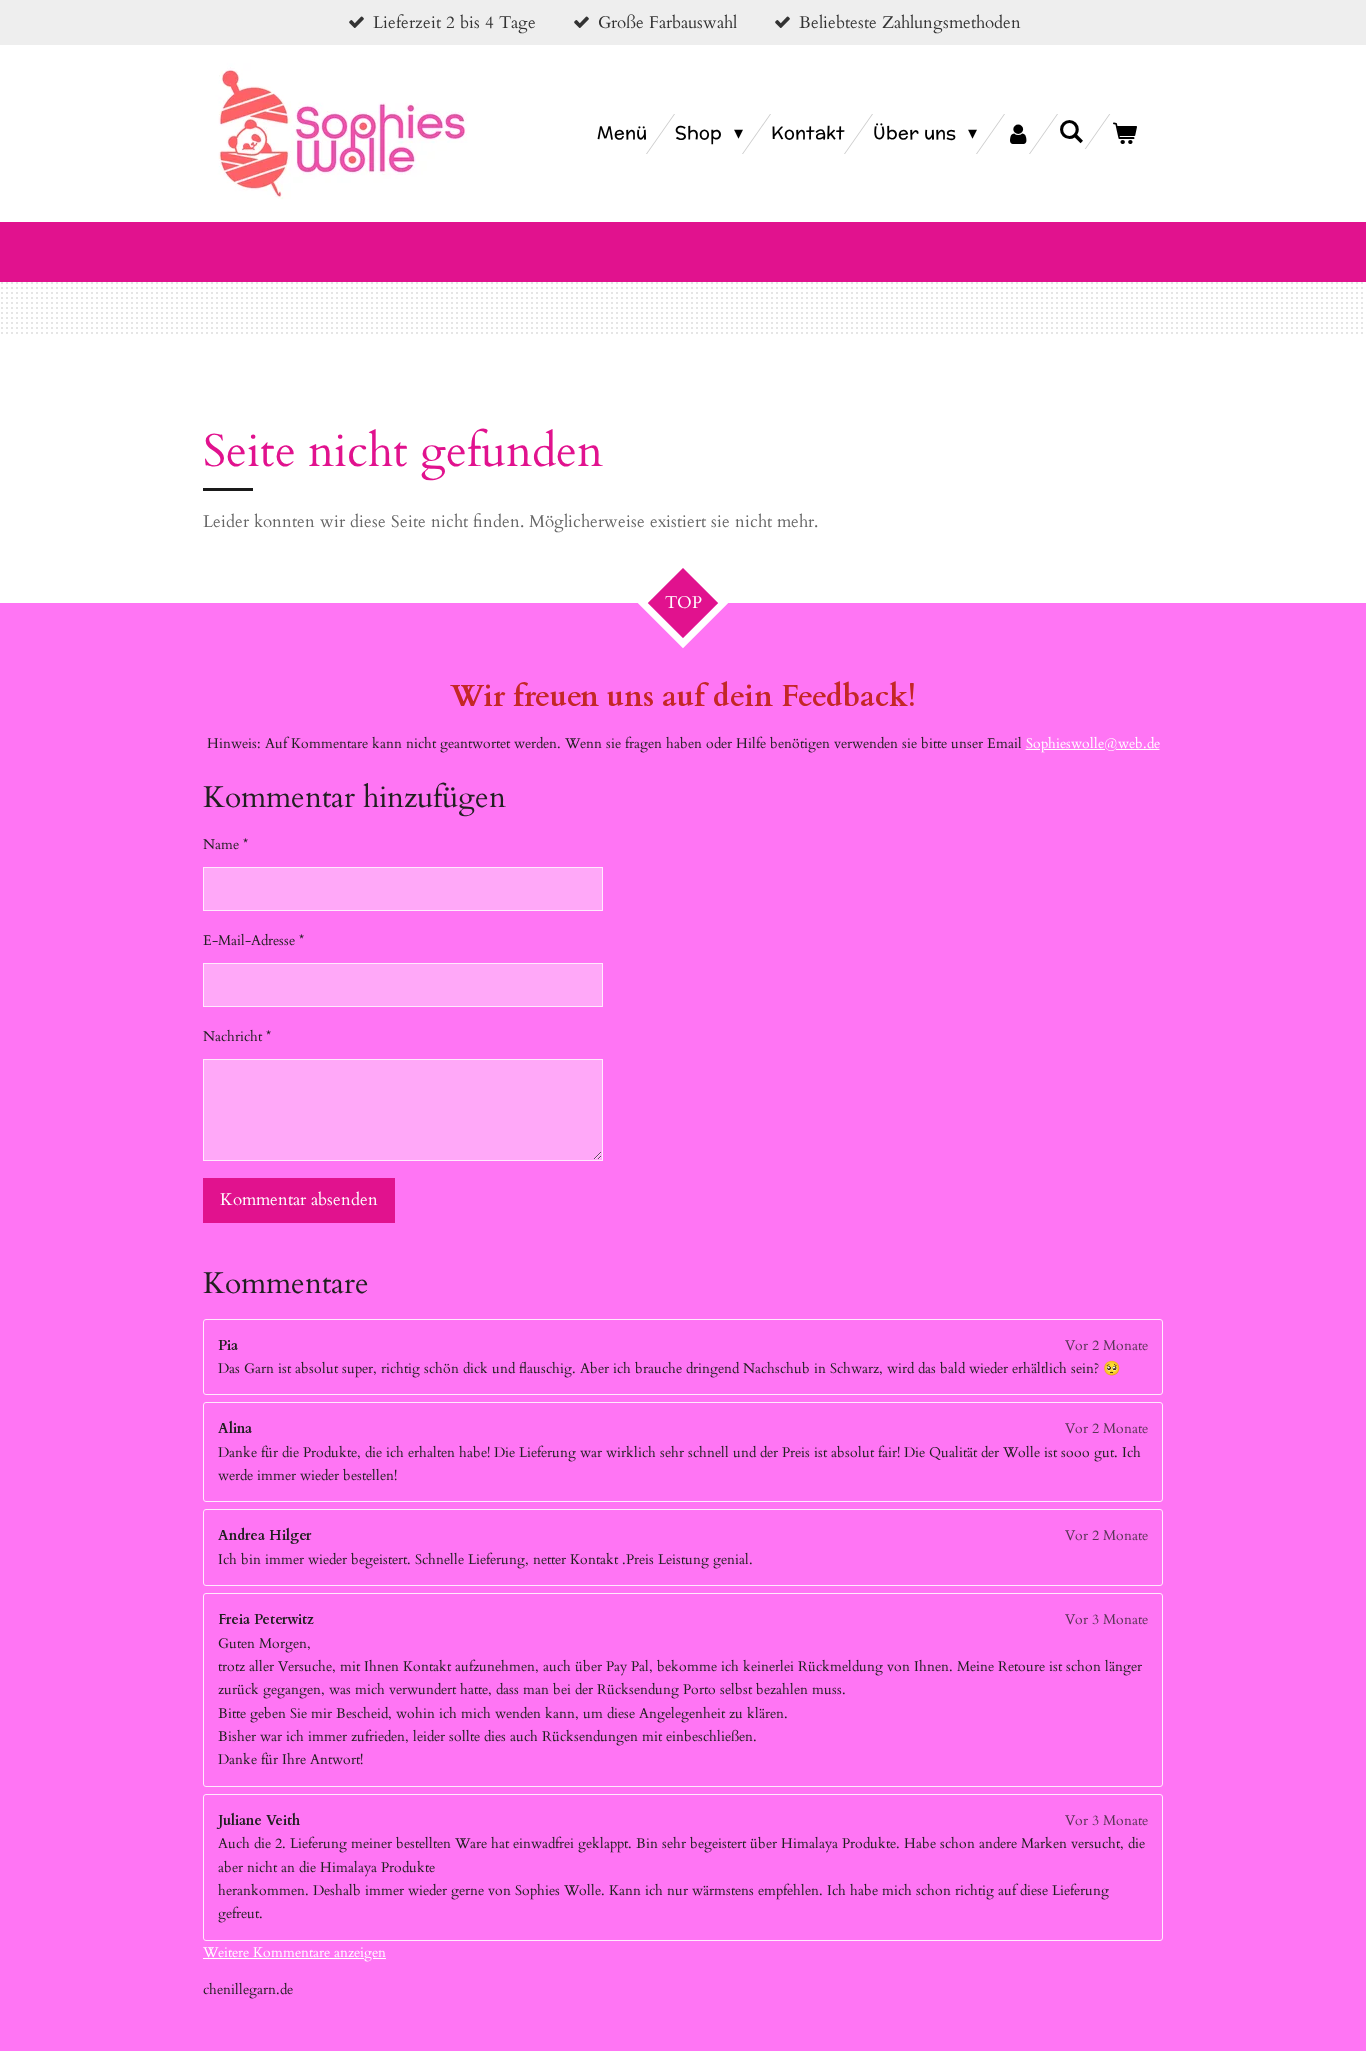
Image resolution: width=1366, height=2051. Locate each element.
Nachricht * (237, 1036)
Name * (225, 844)
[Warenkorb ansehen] (1124, 134)
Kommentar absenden (299, 1199)
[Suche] (1071, 131)
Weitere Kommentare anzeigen (294, 1952)
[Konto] (1017, 134)
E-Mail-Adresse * (253, 940)
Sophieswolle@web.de (1093, 743)
